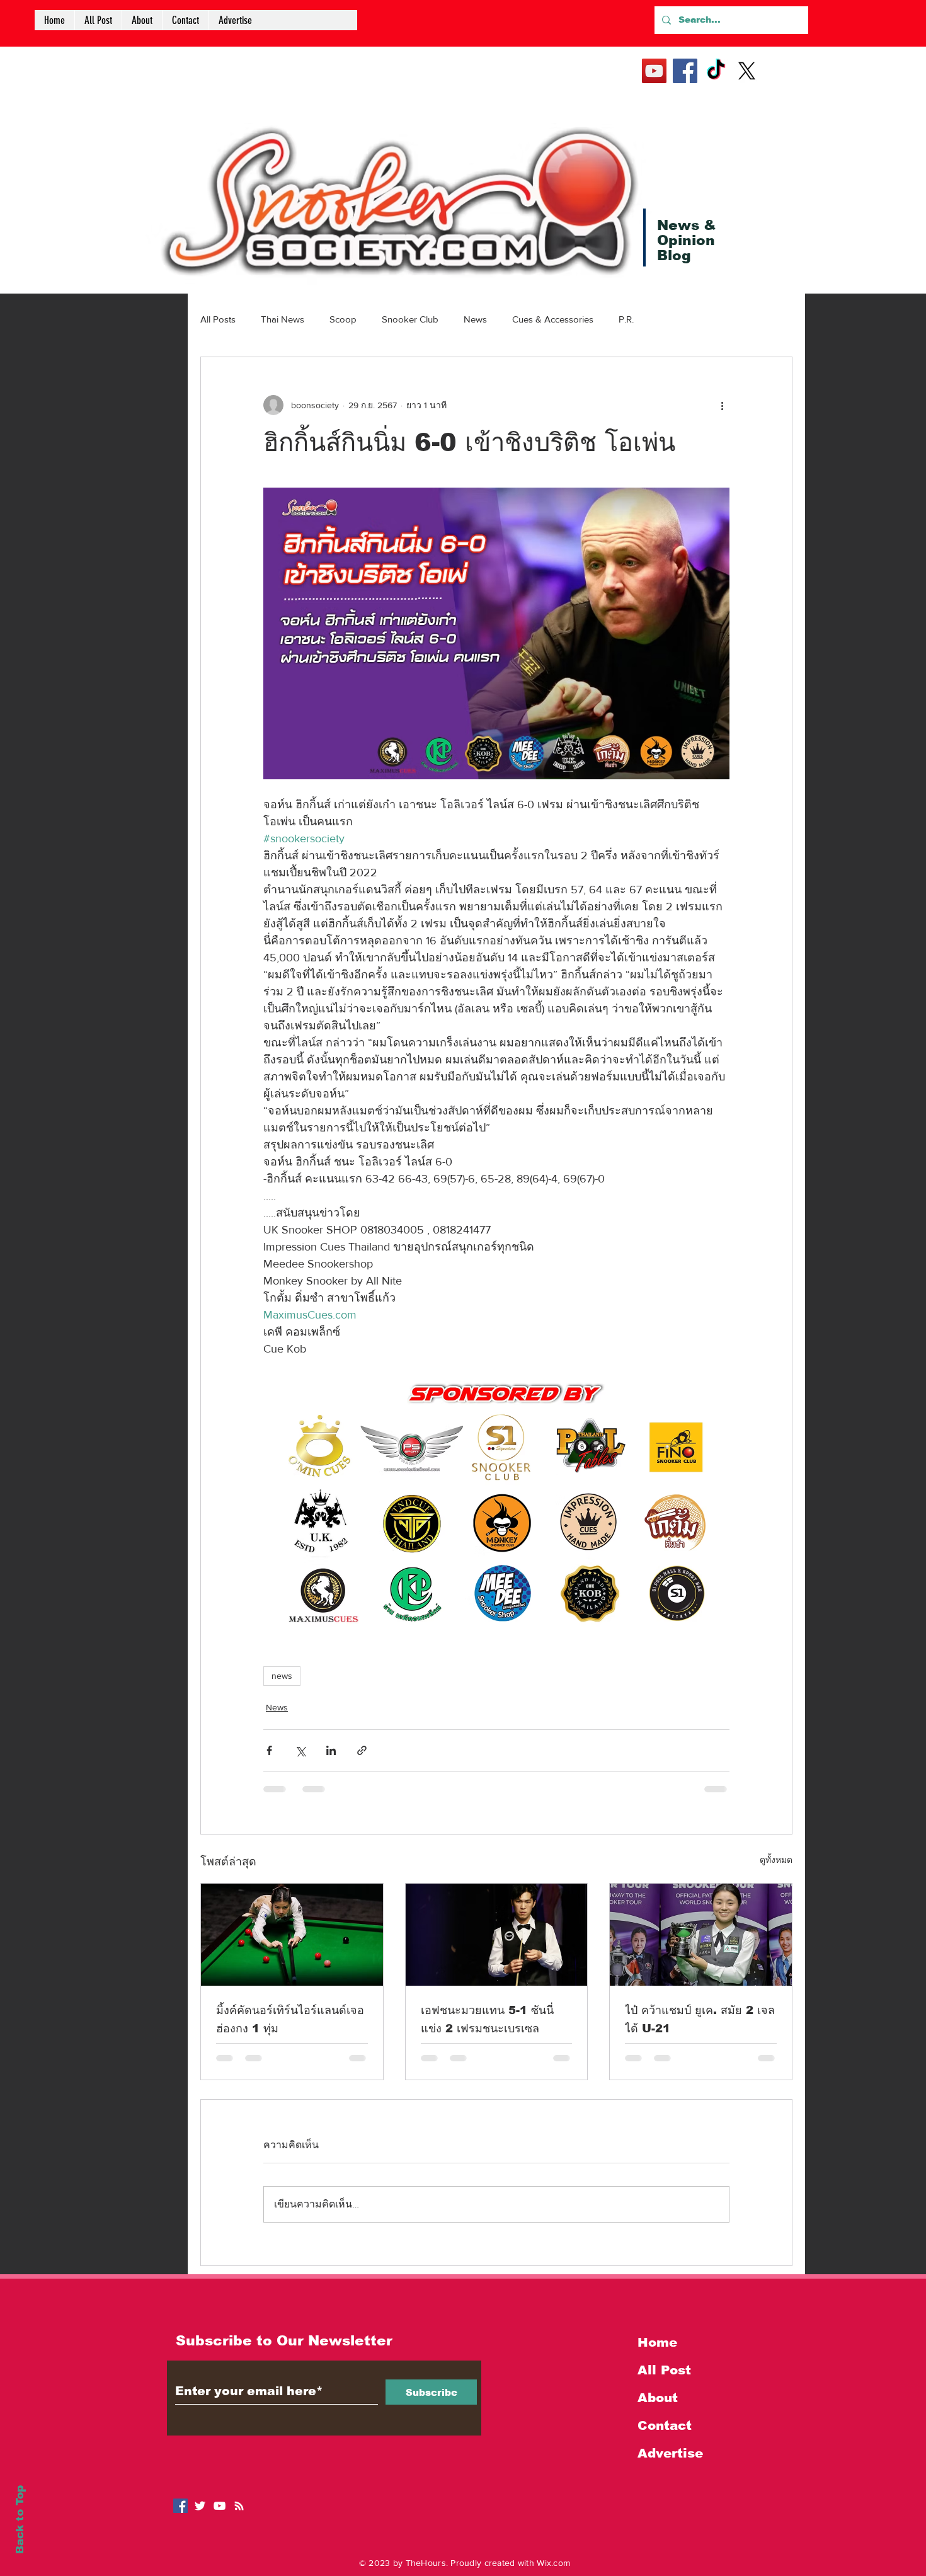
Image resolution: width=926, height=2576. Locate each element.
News (475, 319)
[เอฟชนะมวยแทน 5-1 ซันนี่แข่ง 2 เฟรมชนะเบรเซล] (497, 1935)
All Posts (218, 319)
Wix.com (553, 2563)
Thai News (283, 319)
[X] (747, 71)
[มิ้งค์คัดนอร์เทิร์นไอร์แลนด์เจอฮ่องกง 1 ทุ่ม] (292, 1935)
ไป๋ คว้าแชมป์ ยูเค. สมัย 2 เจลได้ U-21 (700, 2019)
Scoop (343, 319)
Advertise (670, 2453)
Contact (665, 2425)
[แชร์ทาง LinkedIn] (331, 1750)
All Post (664, 2370)
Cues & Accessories (553, 319)
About (658, 2398)
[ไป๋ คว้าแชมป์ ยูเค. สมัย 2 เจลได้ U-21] (701, 1935)
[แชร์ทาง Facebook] (269, 1750)
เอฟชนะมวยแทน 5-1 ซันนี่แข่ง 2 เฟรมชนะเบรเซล (487, 2019)
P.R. (626, 319)
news (282, 1676)
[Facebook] (685, 71)
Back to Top (20, 2520)
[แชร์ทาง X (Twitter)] (300, 1750)
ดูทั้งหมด (776, 1860)
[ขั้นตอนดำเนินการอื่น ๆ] (722, 405)
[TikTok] (716, 71)
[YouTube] (654, 71)
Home (657, 2342)
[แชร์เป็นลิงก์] (362, 1750)
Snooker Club (410, 319)
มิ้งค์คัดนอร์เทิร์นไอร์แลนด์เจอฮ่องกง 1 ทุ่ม (290, 2019)
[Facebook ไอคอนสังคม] (180, 2506)
